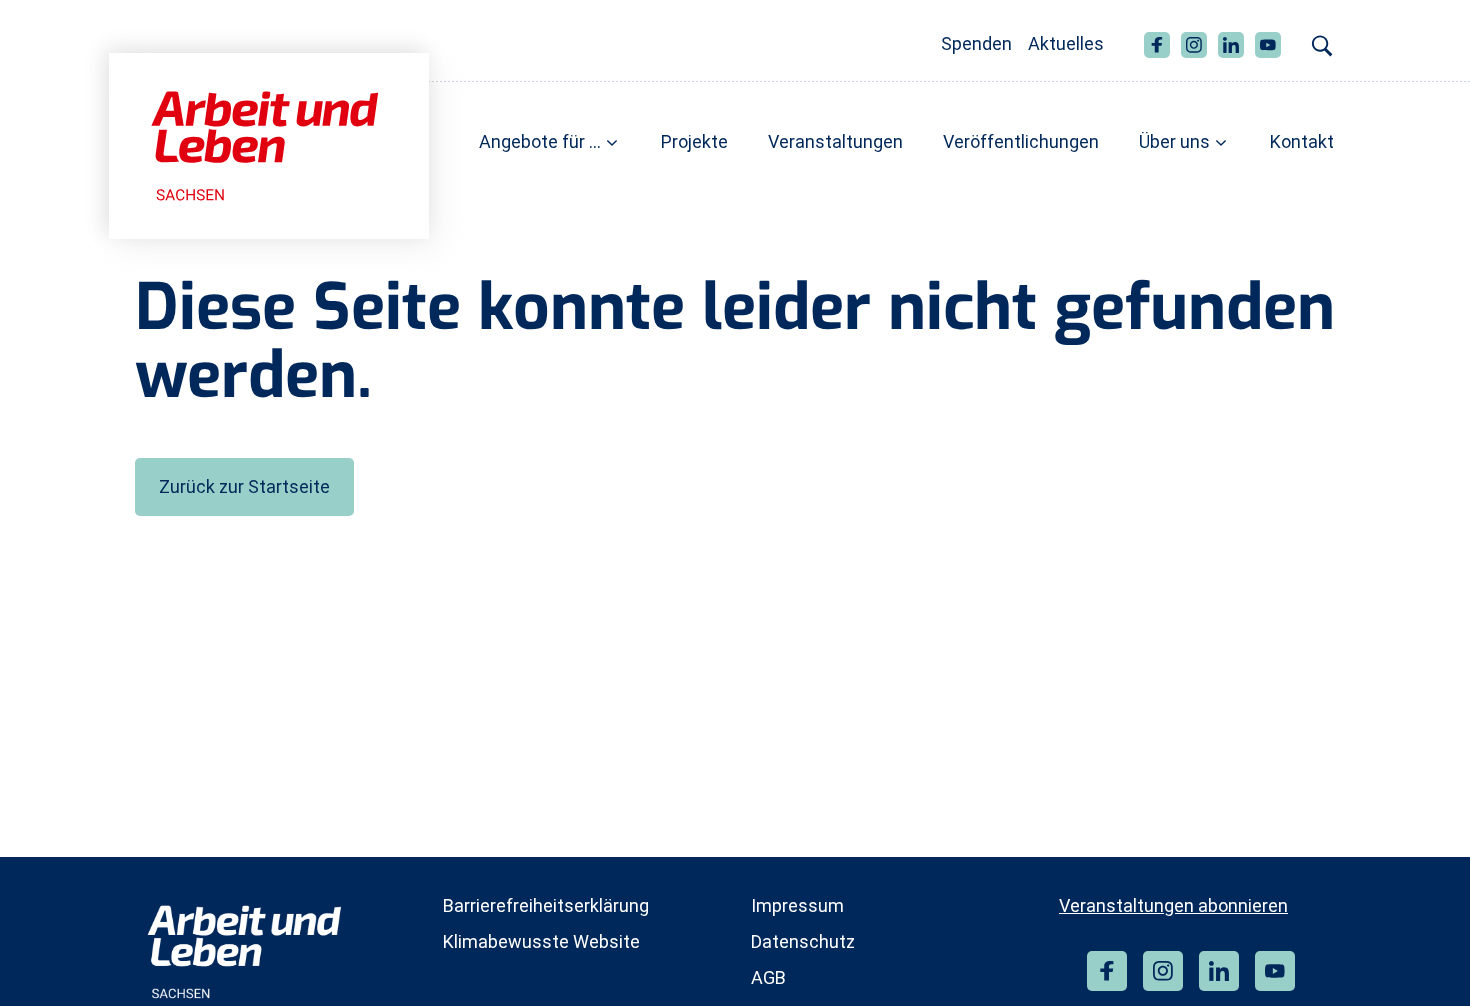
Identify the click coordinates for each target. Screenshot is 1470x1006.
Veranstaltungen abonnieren (1173, 905)
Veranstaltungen (835, 141)
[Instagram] (1163, 971)
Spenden (976, 43)
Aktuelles (1066, 43)
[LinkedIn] (1219, 971)
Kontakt (1302, 141)
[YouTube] (1275, 971)
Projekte (694, 141)
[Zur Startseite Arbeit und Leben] (269, 144)
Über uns (1174, 141)
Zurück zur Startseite (244, 486)
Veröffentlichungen (1021, 141)
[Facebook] (1107, 971)
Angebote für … (540, 141)
